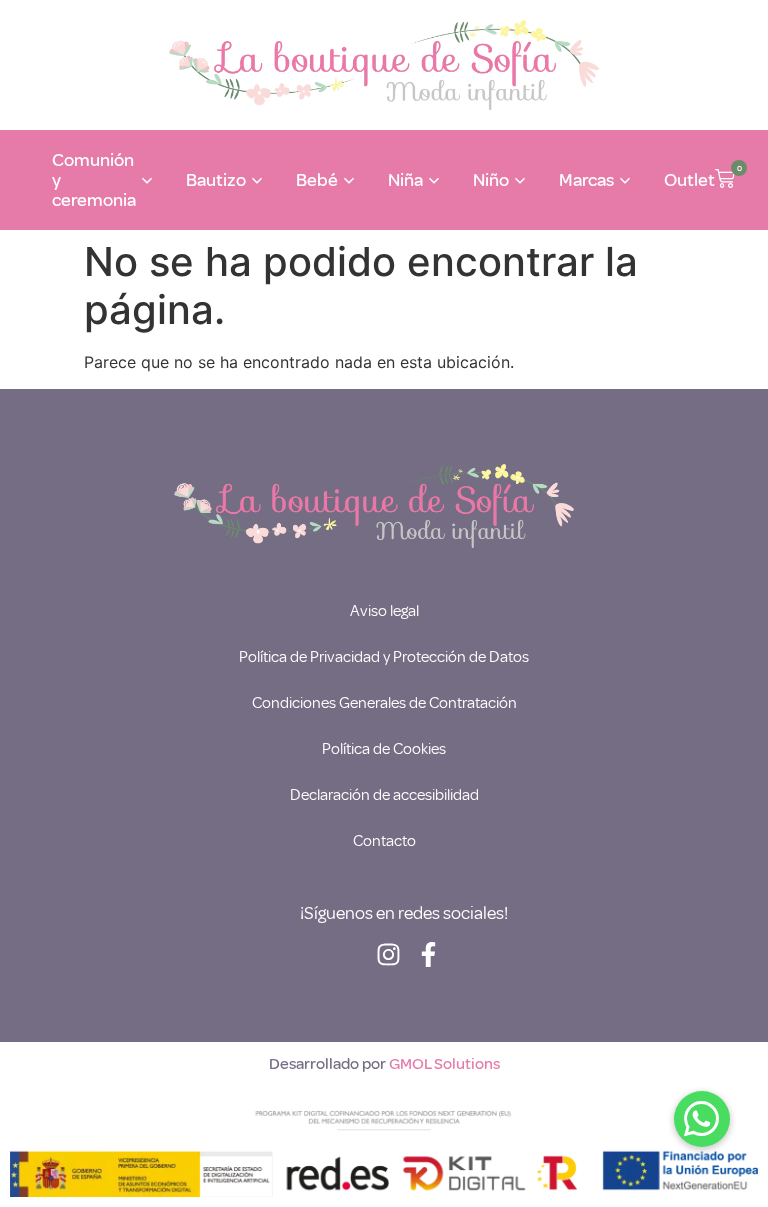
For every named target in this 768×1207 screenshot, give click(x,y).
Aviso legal (384, 611)
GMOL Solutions (444, 1064)
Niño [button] (491, 180)
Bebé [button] (317, 180)
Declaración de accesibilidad (384, 795)
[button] (725, 180)
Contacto (384, 841)
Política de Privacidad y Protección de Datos (384, 657)
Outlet (689, 180)
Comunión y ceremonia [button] (94, 180)
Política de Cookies (384, 749)
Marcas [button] (586, 180)
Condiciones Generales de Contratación (384, 703)
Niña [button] (405, 180)
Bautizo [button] (216, 180)
